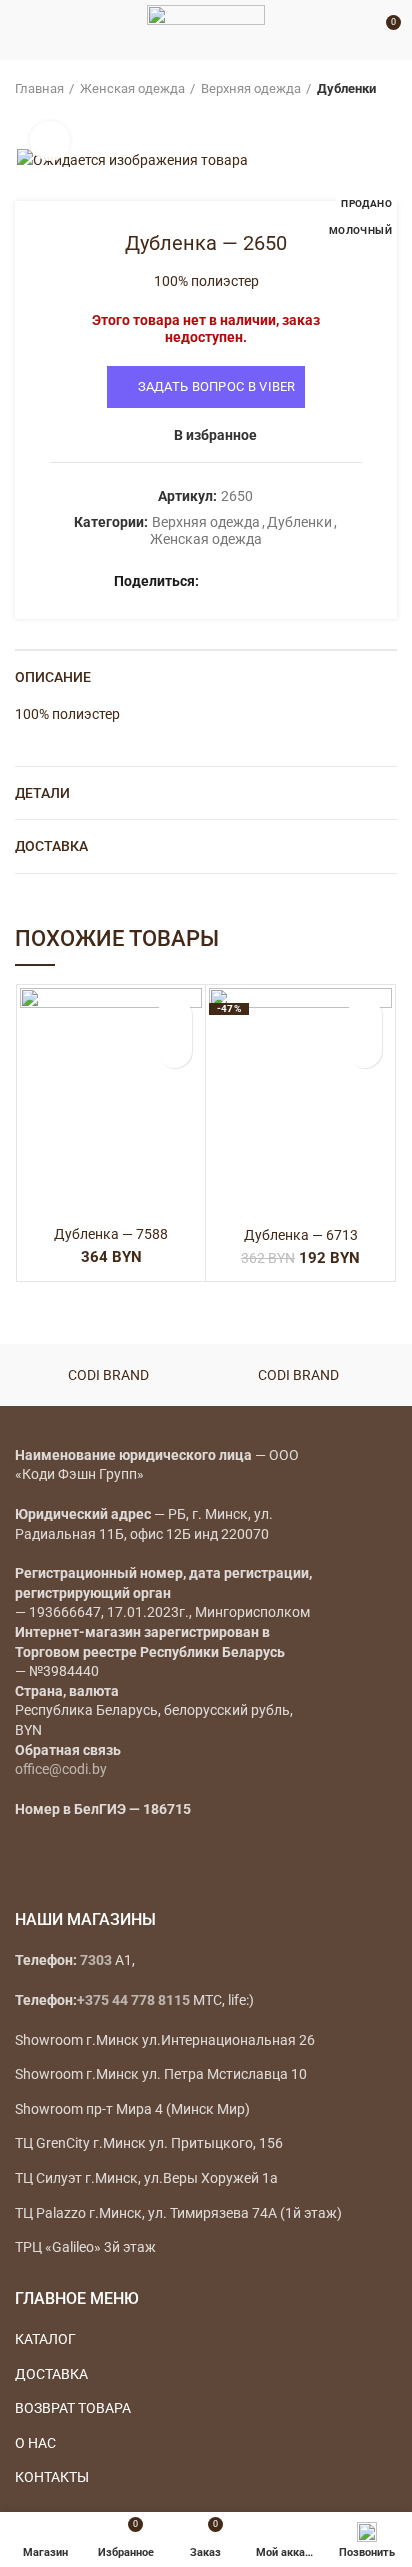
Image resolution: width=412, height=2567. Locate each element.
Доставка (51, 846)
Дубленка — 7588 (111, 1234)
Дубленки (346, 88)
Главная (39, 88)
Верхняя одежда (251, 88)
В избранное (215, 435)
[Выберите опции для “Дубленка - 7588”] (174, 1050)
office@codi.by (61, 1769)
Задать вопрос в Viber (217, 386)
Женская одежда (132, 88)
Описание (53, 677)
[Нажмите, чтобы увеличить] (50, 141)
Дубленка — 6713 (301, 1235)
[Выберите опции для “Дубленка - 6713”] (364, 1050)
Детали (42, 793)
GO (356, 30)
